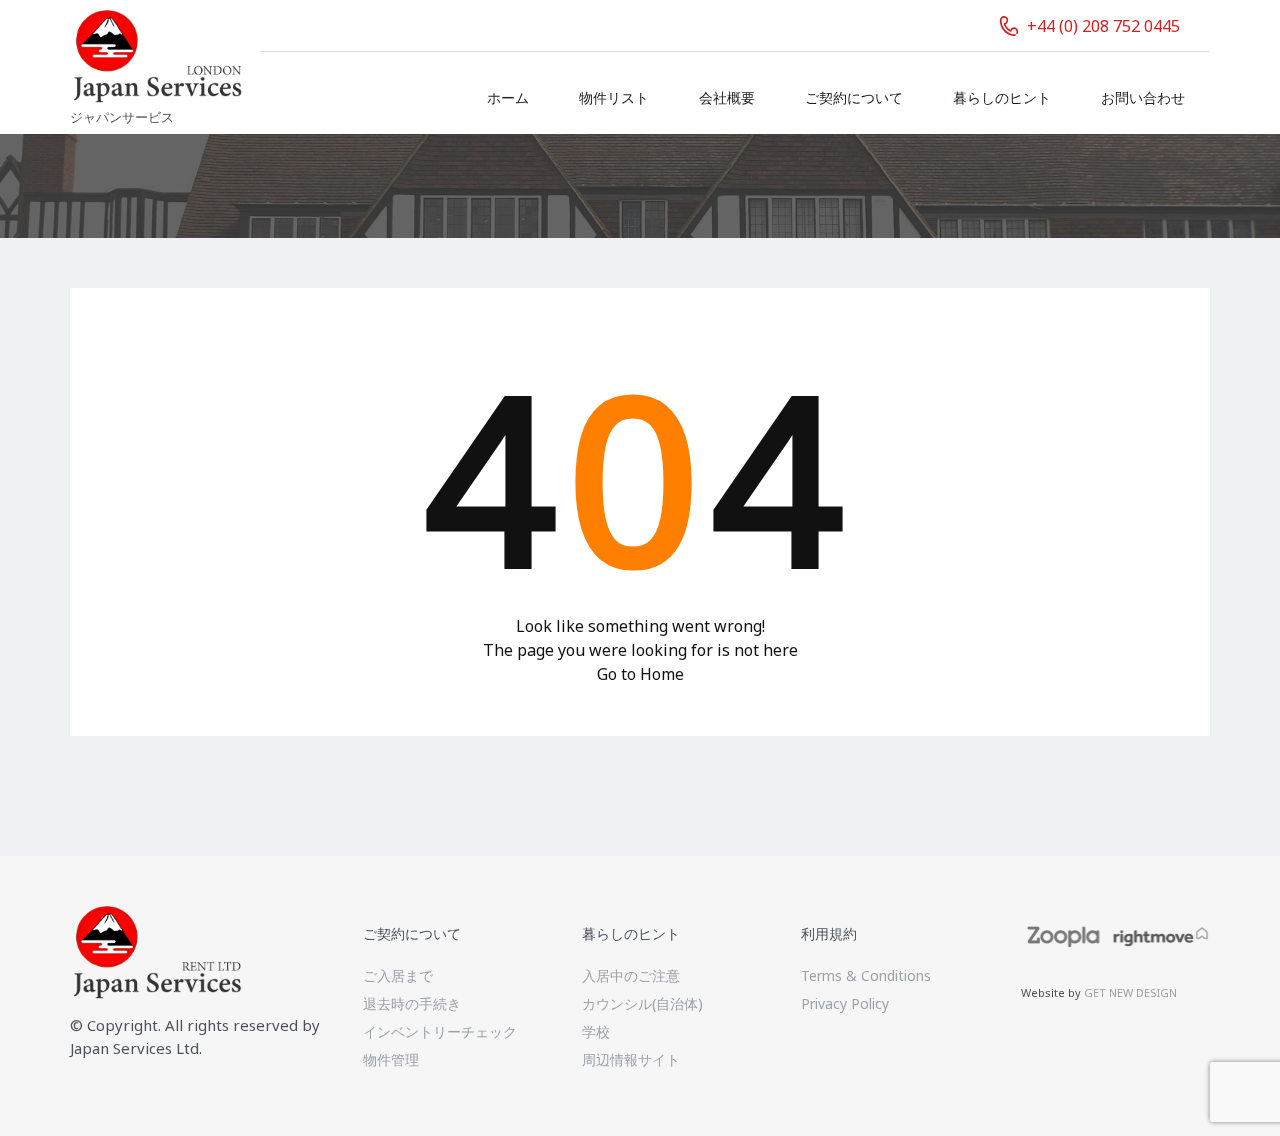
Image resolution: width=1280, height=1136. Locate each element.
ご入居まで (398, 975)
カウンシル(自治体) (642, 1003)
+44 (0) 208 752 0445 (1103, 26)
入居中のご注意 (631, 975)
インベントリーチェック (440, 1031)
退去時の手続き (412, 1003)
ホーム (508, 97)
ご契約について (854, 97)
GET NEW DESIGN (1130, 992)
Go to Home (640, 674)
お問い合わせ (1143, 97)
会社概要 (727, 97)
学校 (596, 1031)
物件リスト (614, 97)
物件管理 (391, 1059)
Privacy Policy (845, 1003)
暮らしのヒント (1002, 97)
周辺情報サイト (631, 1059)
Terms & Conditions (866, 975)
